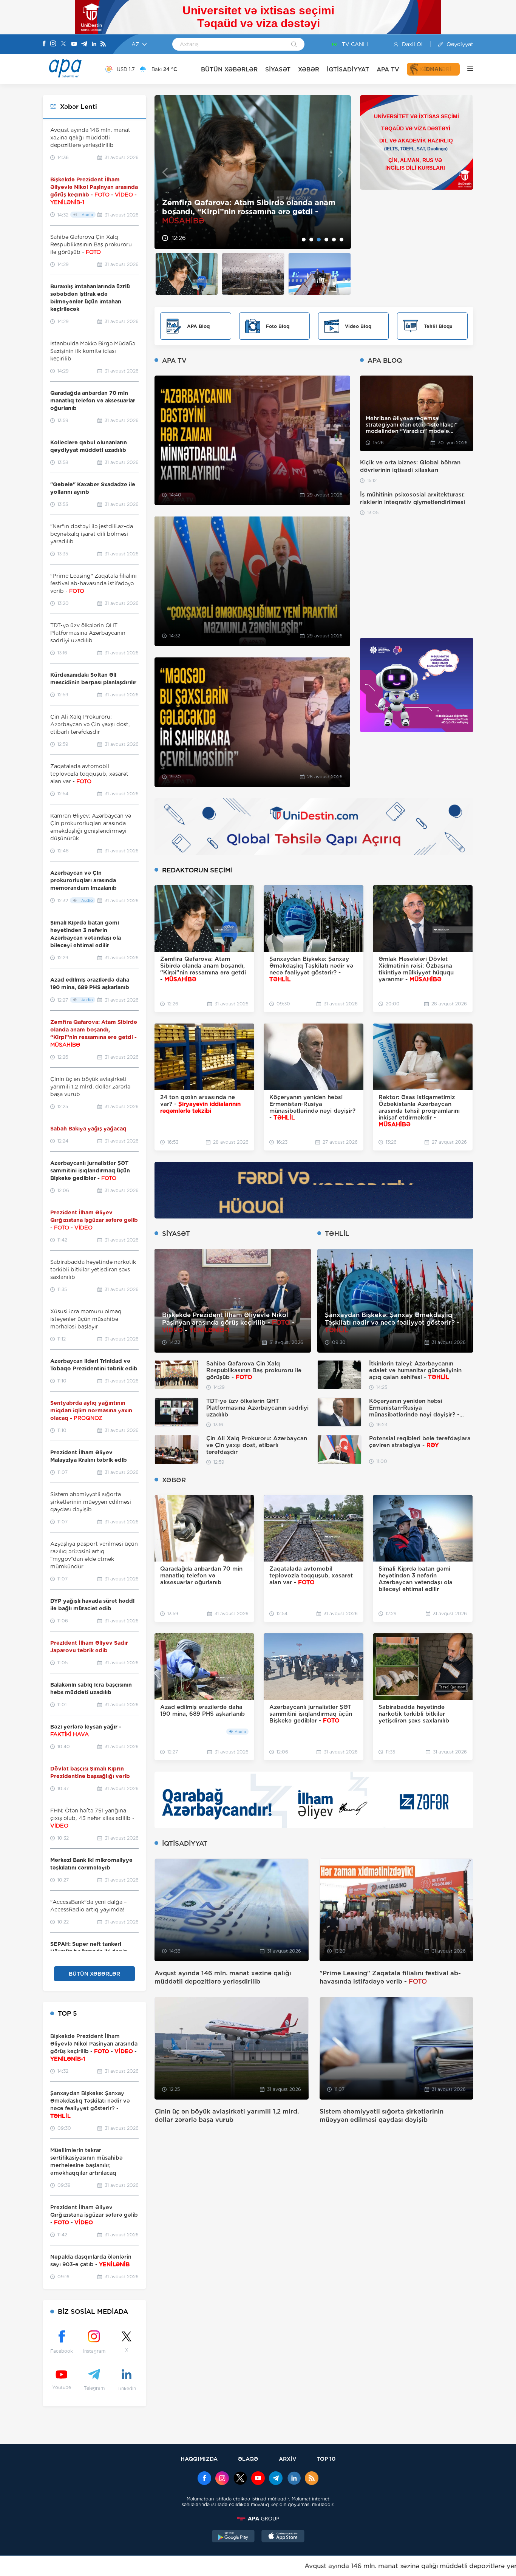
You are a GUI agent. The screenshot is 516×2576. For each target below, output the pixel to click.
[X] (63, 44)
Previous (165, 172)
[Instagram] (53, 44)
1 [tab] (304, 240)
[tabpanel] (253, 172)
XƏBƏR (309, 69)
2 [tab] (311, 240)
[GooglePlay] (233, 2537)
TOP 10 (326, 2459)
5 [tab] (334, 240)
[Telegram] (84, 44)
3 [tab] (319, 240)
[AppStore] (283, 2537)
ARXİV (288, 2459)
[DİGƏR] (467, 69)
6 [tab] (341, 240)
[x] (240, 2479)
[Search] (294, 45)
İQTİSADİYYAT (348, 69)
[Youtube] (74, 44)
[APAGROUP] (258, 2519)
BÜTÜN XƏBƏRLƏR (229, 69)
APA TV (388, 69)
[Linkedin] (94, 44)
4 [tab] (326, 240)
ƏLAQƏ (248, 2459)
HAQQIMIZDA (199, 2459)
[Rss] (103, 44)
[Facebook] (44, 44)
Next (341, 172)
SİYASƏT (278, 69)
